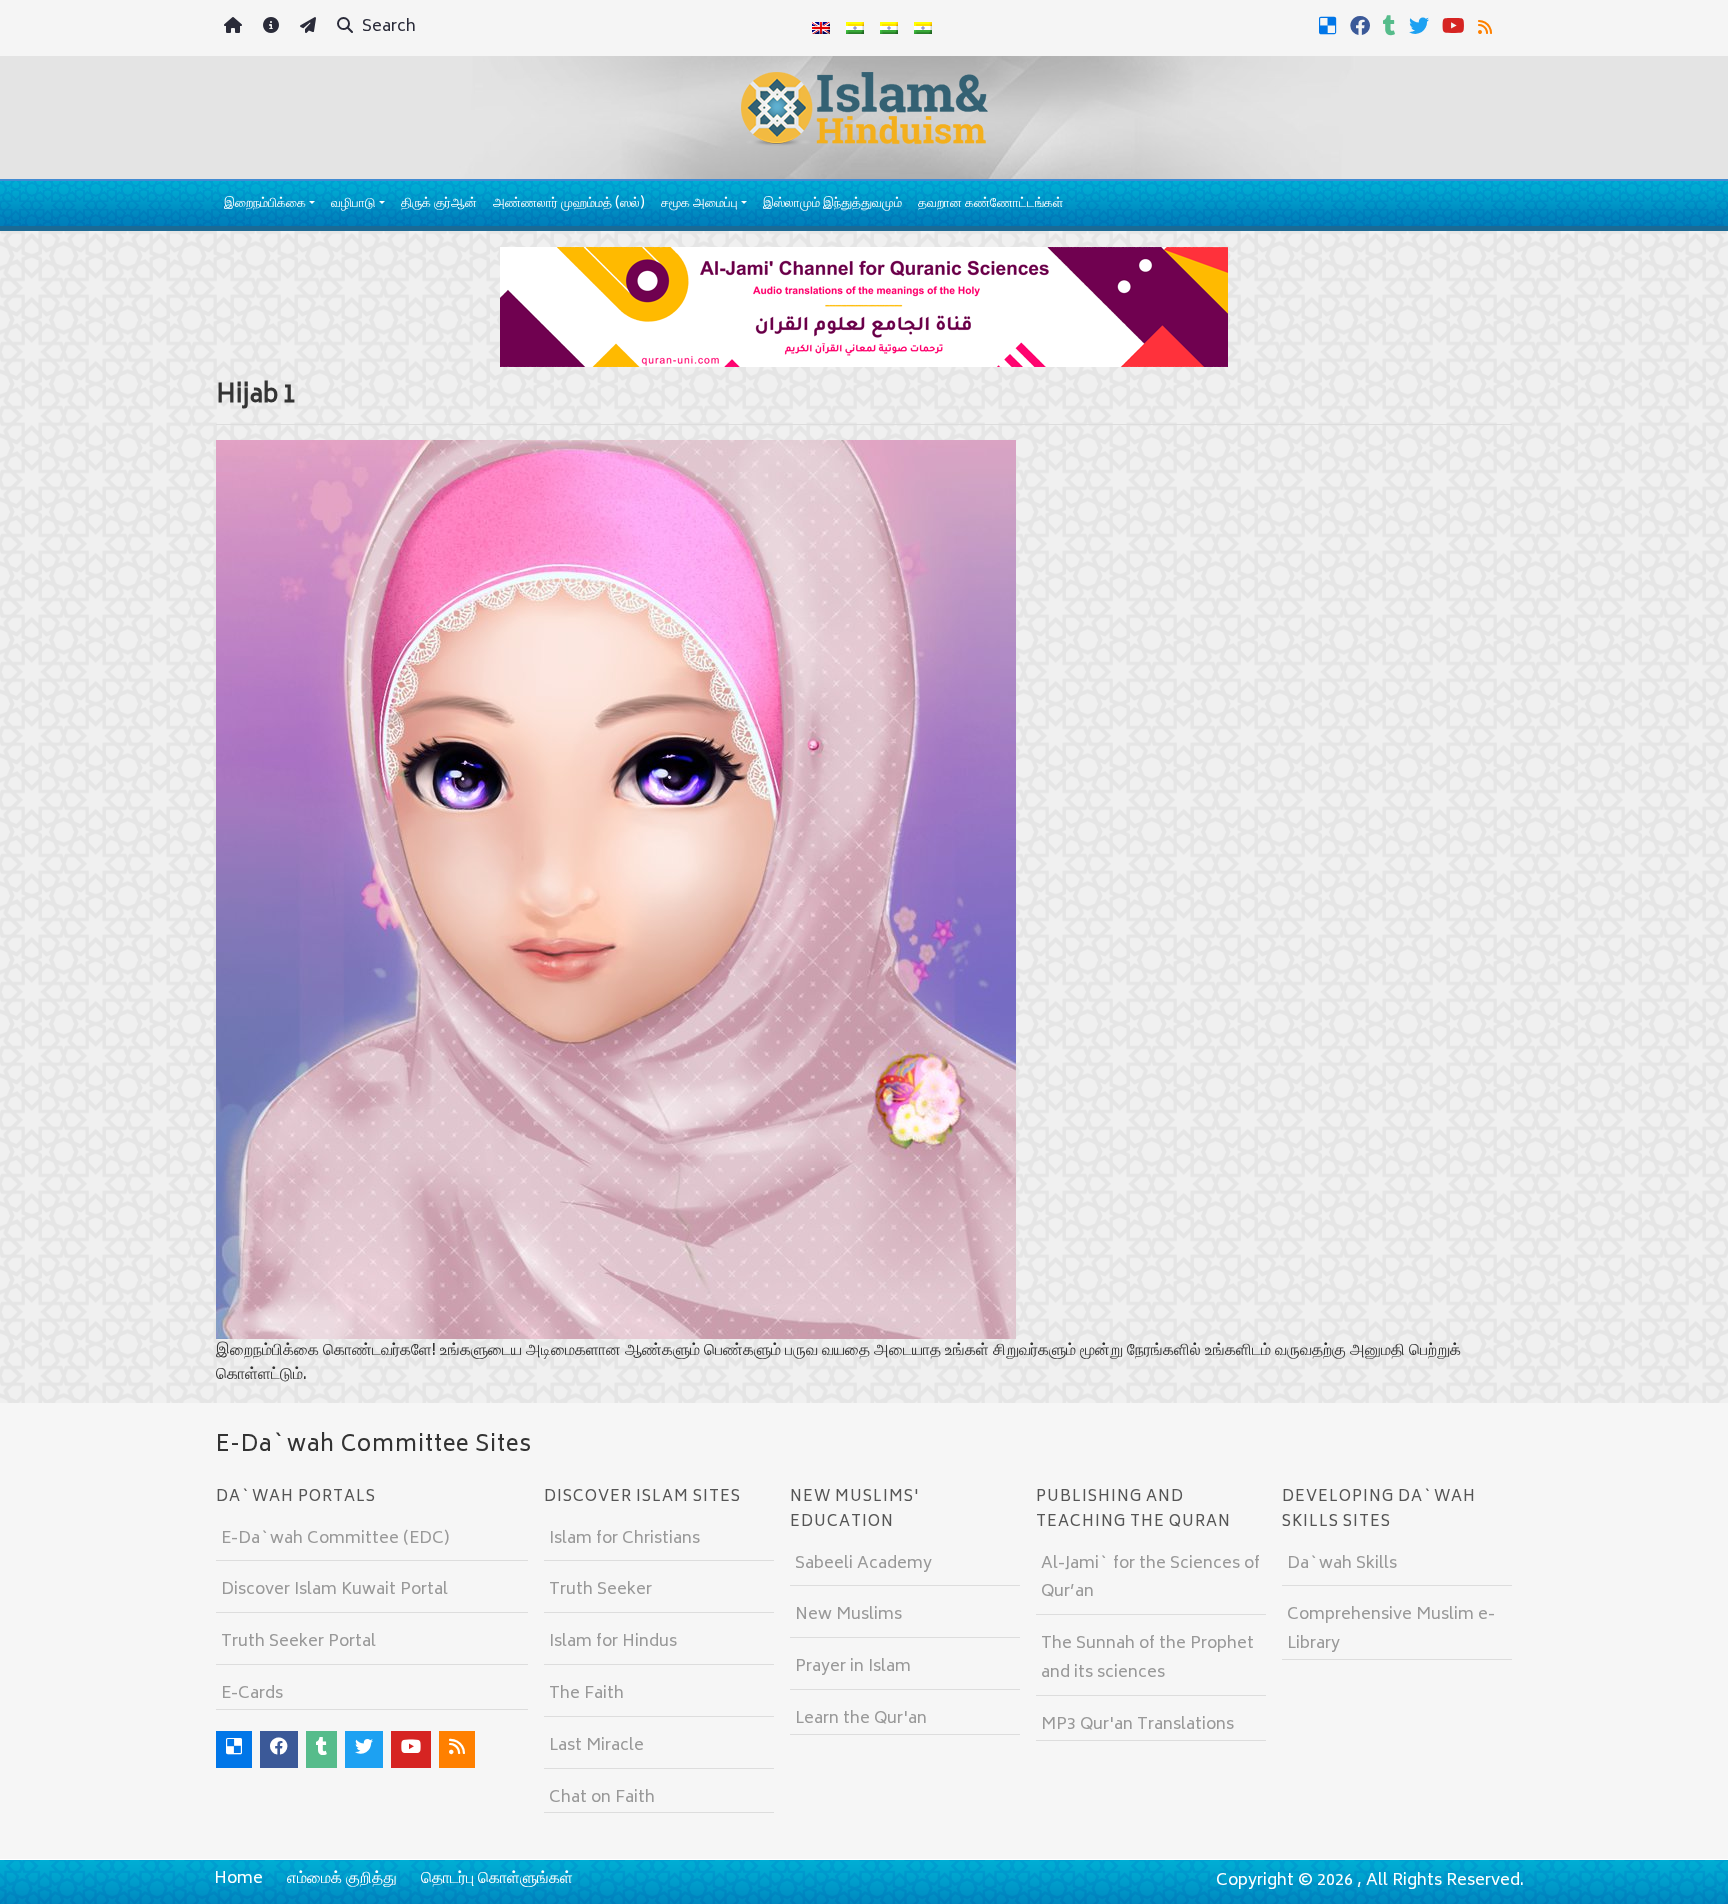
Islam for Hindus (613, 1642)
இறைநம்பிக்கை (265, 204)
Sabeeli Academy (863, 1564)
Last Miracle (596, 1746)
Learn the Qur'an (861, 1719)
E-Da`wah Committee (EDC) (335, 1539)
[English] (821, 28)
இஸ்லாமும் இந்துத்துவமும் (832, 204)
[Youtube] (1456, 26)
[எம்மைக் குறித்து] (273, 28)
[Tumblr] (1392, 26)
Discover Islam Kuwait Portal (334, 1590)
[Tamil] (923, 28)
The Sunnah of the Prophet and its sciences (1147, 1658)
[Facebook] (1362, 26)
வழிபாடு (353, 204)
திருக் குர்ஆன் (439, 204)
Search (387, 27)
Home (238, 1879)
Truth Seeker (600, 1590)
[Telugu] (889, 28)
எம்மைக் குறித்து (342, 1879)
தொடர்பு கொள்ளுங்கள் (497, 1879)
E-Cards (252, 1694)
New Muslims (848, 1615)
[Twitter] (1421, 26)
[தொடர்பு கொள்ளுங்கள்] (310, 28)
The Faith (586, 1694)
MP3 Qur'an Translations (1137, 1725)
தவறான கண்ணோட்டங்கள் (990, 204)
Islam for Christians (624, 1539)
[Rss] (1487, 26)
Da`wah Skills (1342, 1564)
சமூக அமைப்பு (699, 204)
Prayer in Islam (853, 1667)
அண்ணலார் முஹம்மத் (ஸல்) (569, 204)
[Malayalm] (855, 28)
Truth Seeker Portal (298, 1642)
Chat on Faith (602, 1798)
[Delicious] (1330, 26)
